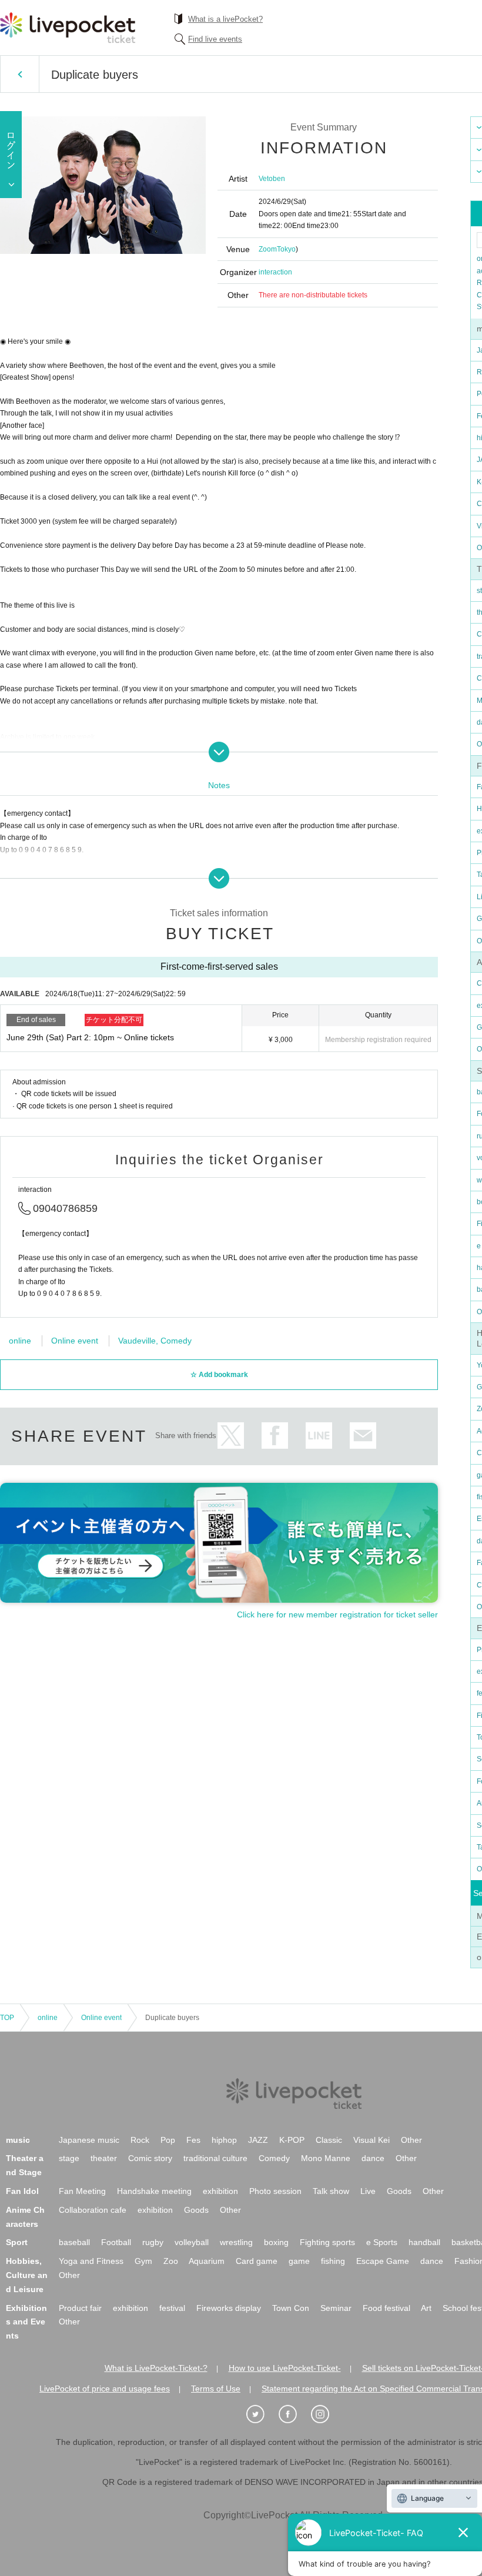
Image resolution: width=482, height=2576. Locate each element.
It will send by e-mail (363, 1436)
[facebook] (294, 2414)
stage (69, 2158)
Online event (75, 1341)
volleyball (192, 2242)
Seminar (336, 2308)
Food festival (386, 2308)
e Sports (382, 2242)
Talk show (331, 2191)
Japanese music (89, 2140)
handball (424, 2242)
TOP (7, 2018)
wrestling (236, 2242)
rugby (153, 2242)
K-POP (292, 2140)
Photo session (275, 2191)
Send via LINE (319, 1436)
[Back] (20, 74)
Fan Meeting (82, 2191)
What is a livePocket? (225, 19)
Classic (329, 2140)
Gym (143, 2261)
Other (411, 2140)
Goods (399, 2191)
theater (104, 2158)
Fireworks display (229, 2308)
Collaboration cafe (93, 2210)
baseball (74, 2242)
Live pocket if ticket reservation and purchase (68, 28)
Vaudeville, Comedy (155, 1341)
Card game (257, 2261)
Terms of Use (216, 2389)
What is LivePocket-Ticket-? (156, 2368)
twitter (231, 1436)
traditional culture (215, 2158)
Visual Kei (371, 2140)
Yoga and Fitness (91, 2261)
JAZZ (258, 2140)
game (299, 2261)
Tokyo (286, 249)
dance (373, 2158)
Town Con (291, 2308)
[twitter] (262, 2414)
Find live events (215, 39)
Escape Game (383, 2261)
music (18, 2140)
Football (116, 2242)
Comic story (150, 2158)
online (20, 1341)
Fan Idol (22, 2191)
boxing (276, 2242)
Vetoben (272, 179)
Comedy (274, 2158)
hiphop (224, 2140)
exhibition (220, 2191)
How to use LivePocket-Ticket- (285, 2368)
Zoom (268, 249)
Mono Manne (326, 2158)
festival (172, 2308)
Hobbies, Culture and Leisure (27, 2275)
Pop (168, 2140)
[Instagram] (326, 2414)
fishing (333, 2261)
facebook (275, 1436)
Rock (140, 2140)
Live (368, 2191)
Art (426, 2308)
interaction (275, 272)
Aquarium (207, 2261)
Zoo (171, 2261)
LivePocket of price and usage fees (105, 2389)
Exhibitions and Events (26, 2322)
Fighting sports (327, 2242)
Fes (193, 2140)
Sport (17, 2242)
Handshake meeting (154, 2191)
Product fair (80, 2308)
